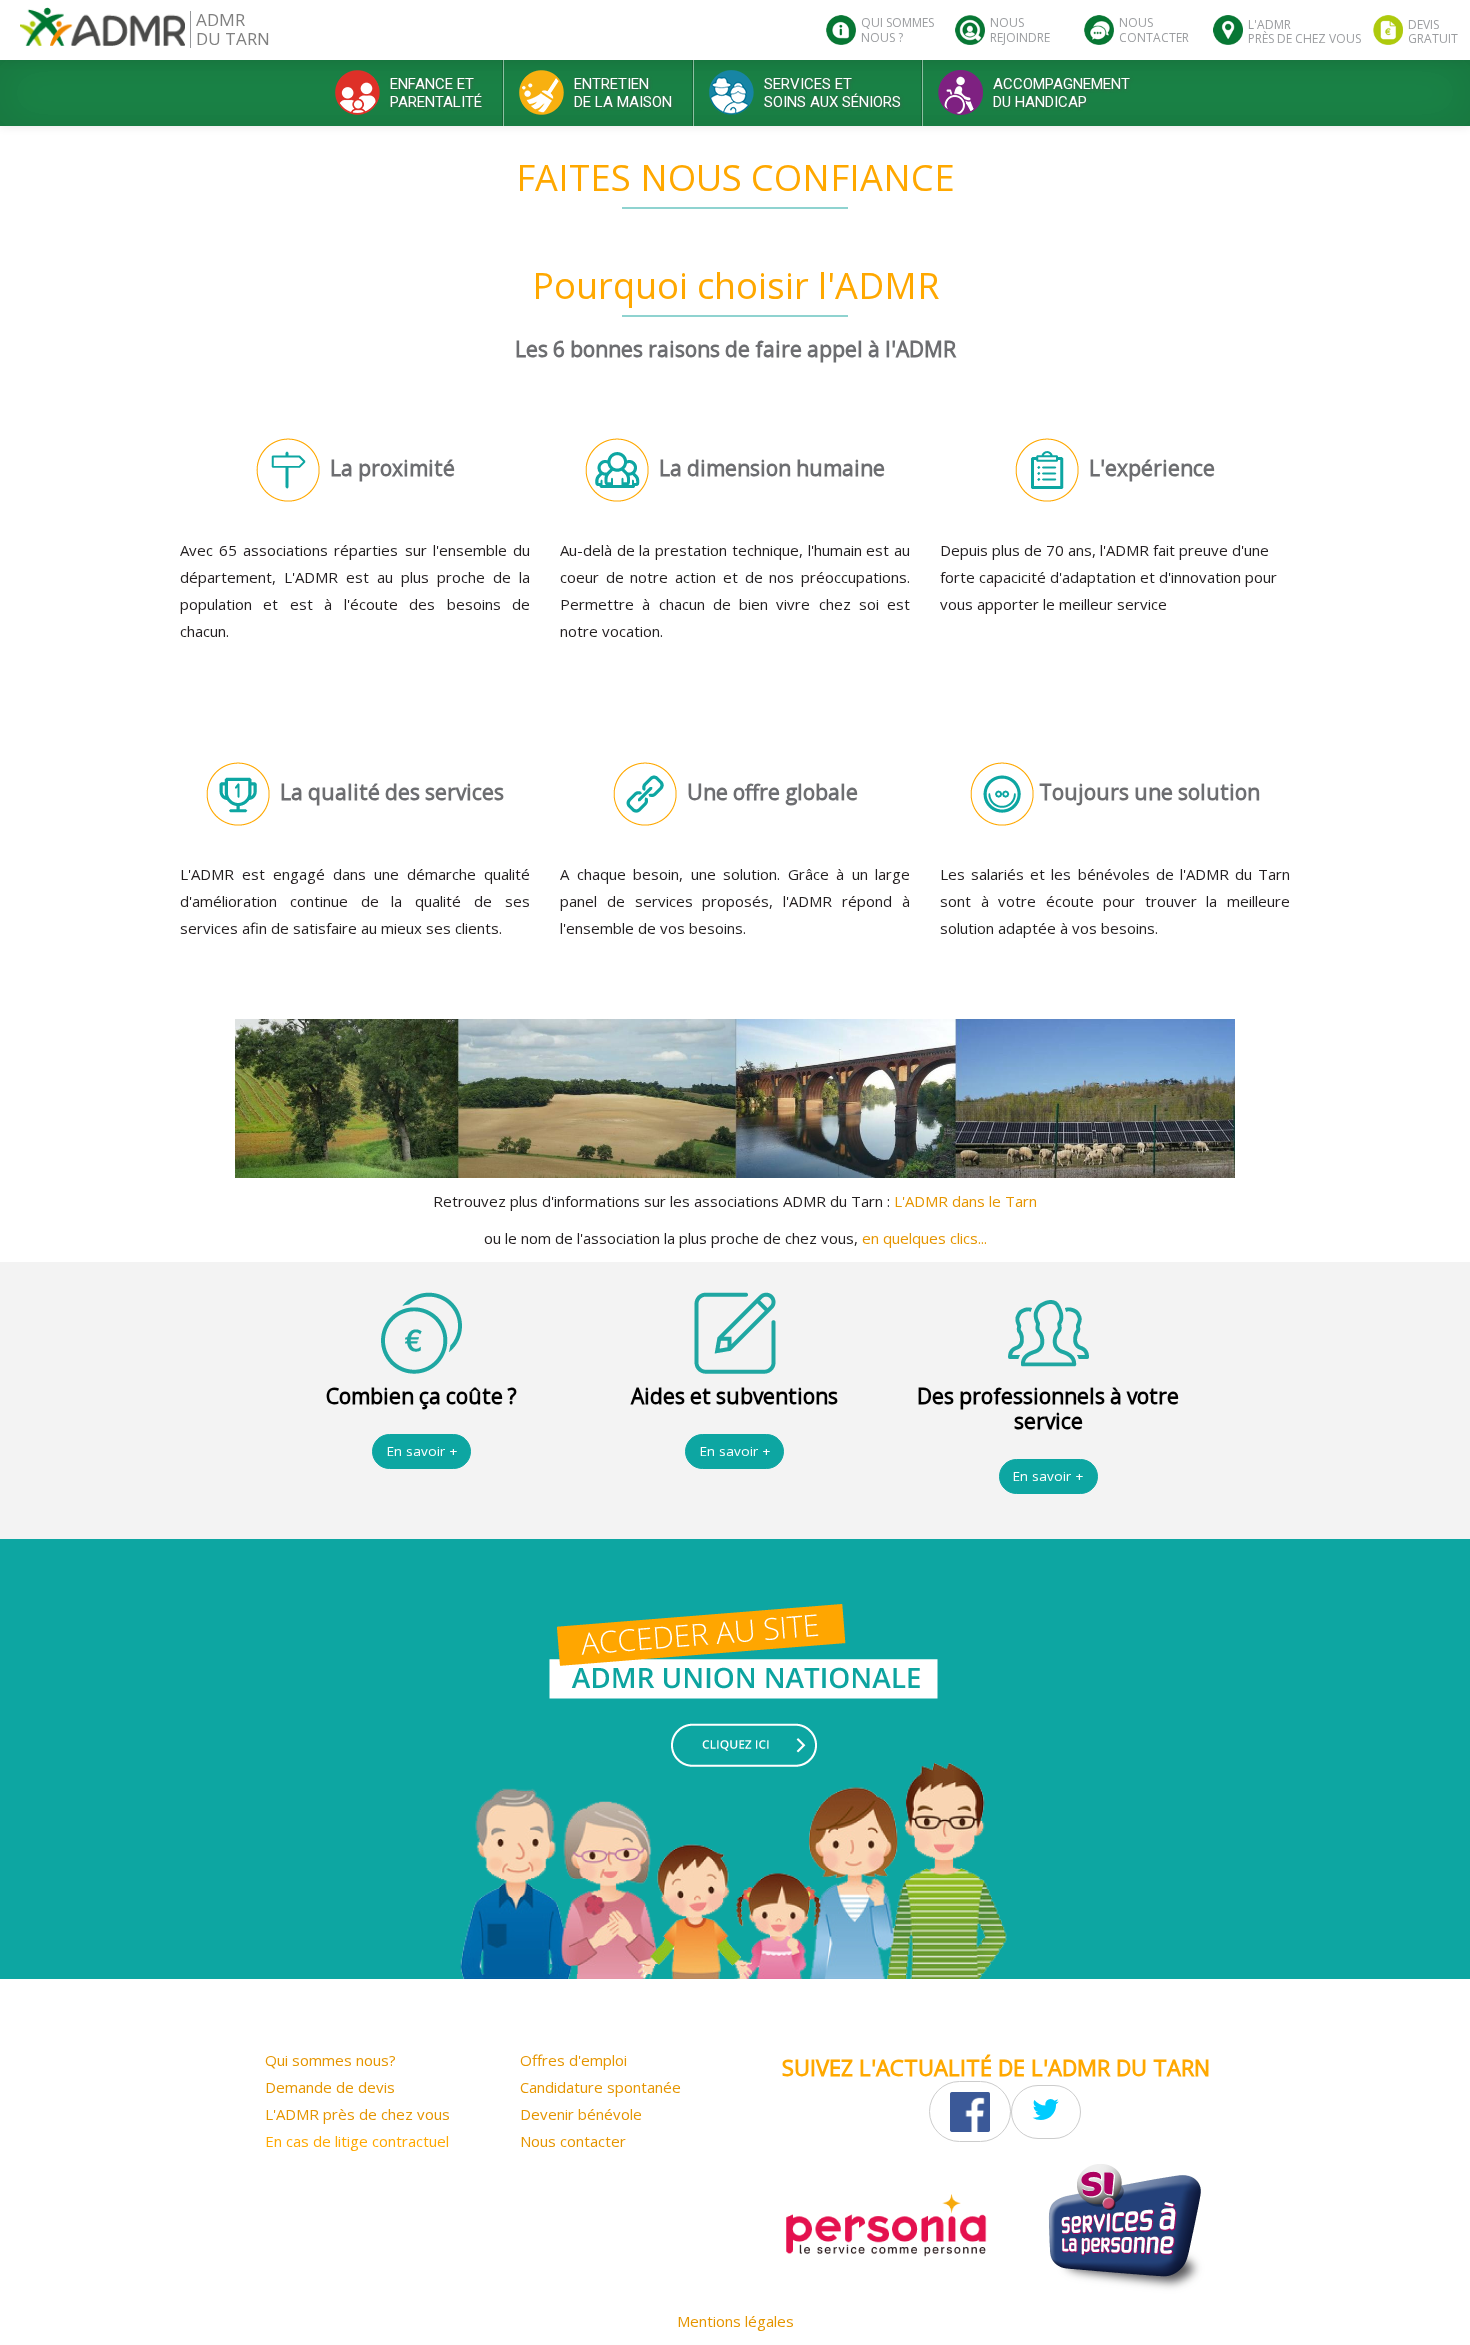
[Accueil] (102, 34)
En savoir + (422, 1451)
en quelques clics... (924, 1238)
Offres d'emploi (573, 2060)
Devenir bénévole (581, 2114)
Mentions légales (735, 2321)
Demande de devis (330, 2087)
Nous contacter (573, 2141)
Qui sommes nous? (330, 2060)
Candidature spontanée (600, 2087)
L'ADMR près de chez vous (357, 2114)
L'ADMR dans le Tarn (965, 1201)
